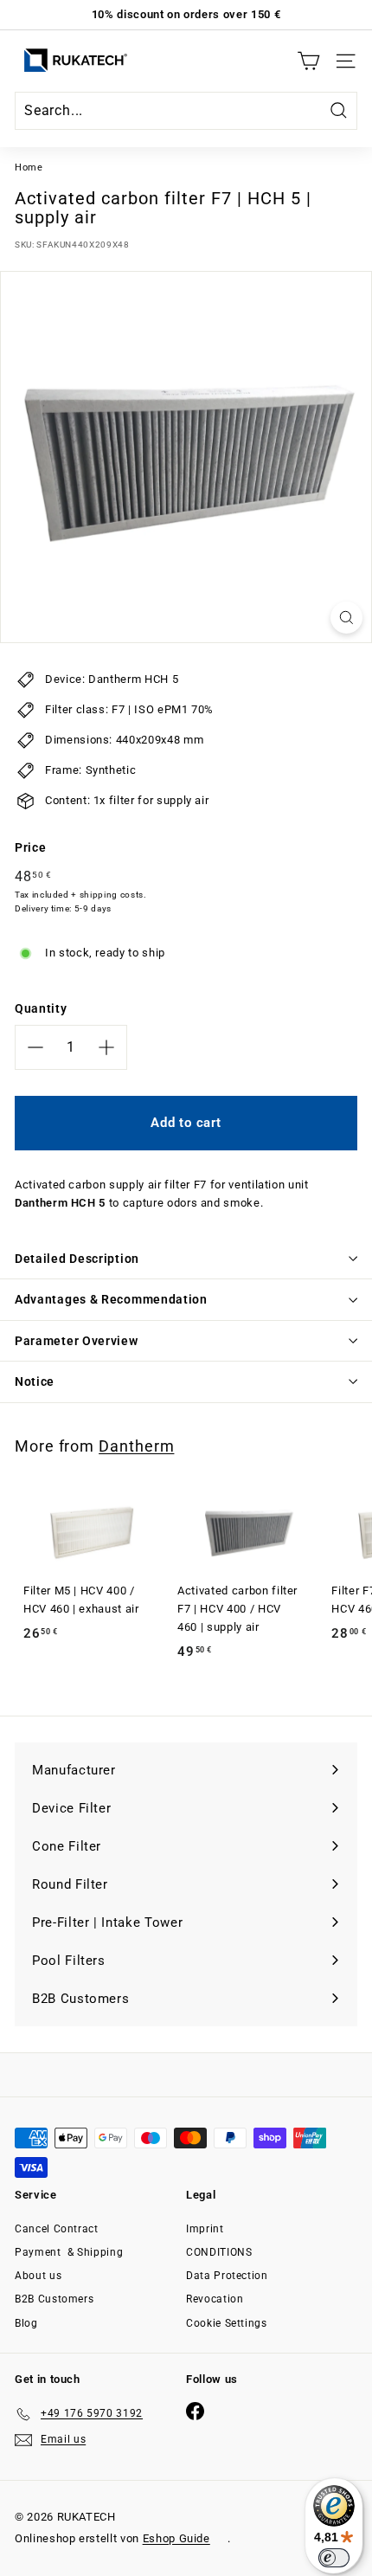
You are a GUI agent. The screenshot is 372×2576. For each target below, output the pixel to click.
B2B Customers (54, 2299)
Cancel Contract (57, 2229)
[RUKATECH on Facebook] (195, 2411)
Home (29, 167)
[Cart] (308, 61)
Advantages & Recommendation (111, 1299)
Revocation (215, 2299)
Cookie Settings (227, 2323)
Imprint (205, 2229)
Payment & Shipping (69, 2252)
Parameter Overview (77, 1341)
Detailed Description (77, 1259)
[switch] (334, 2558)
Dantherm (136, 1446)
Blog (26, 2323)
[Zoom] (346, 618)
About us (38, 2276)
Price (30, 847)
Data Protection (227, 2276)
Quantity (41, 1008)
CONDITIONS (219, 2252)
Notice (35, 1381)
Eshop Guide (176, 2538)
